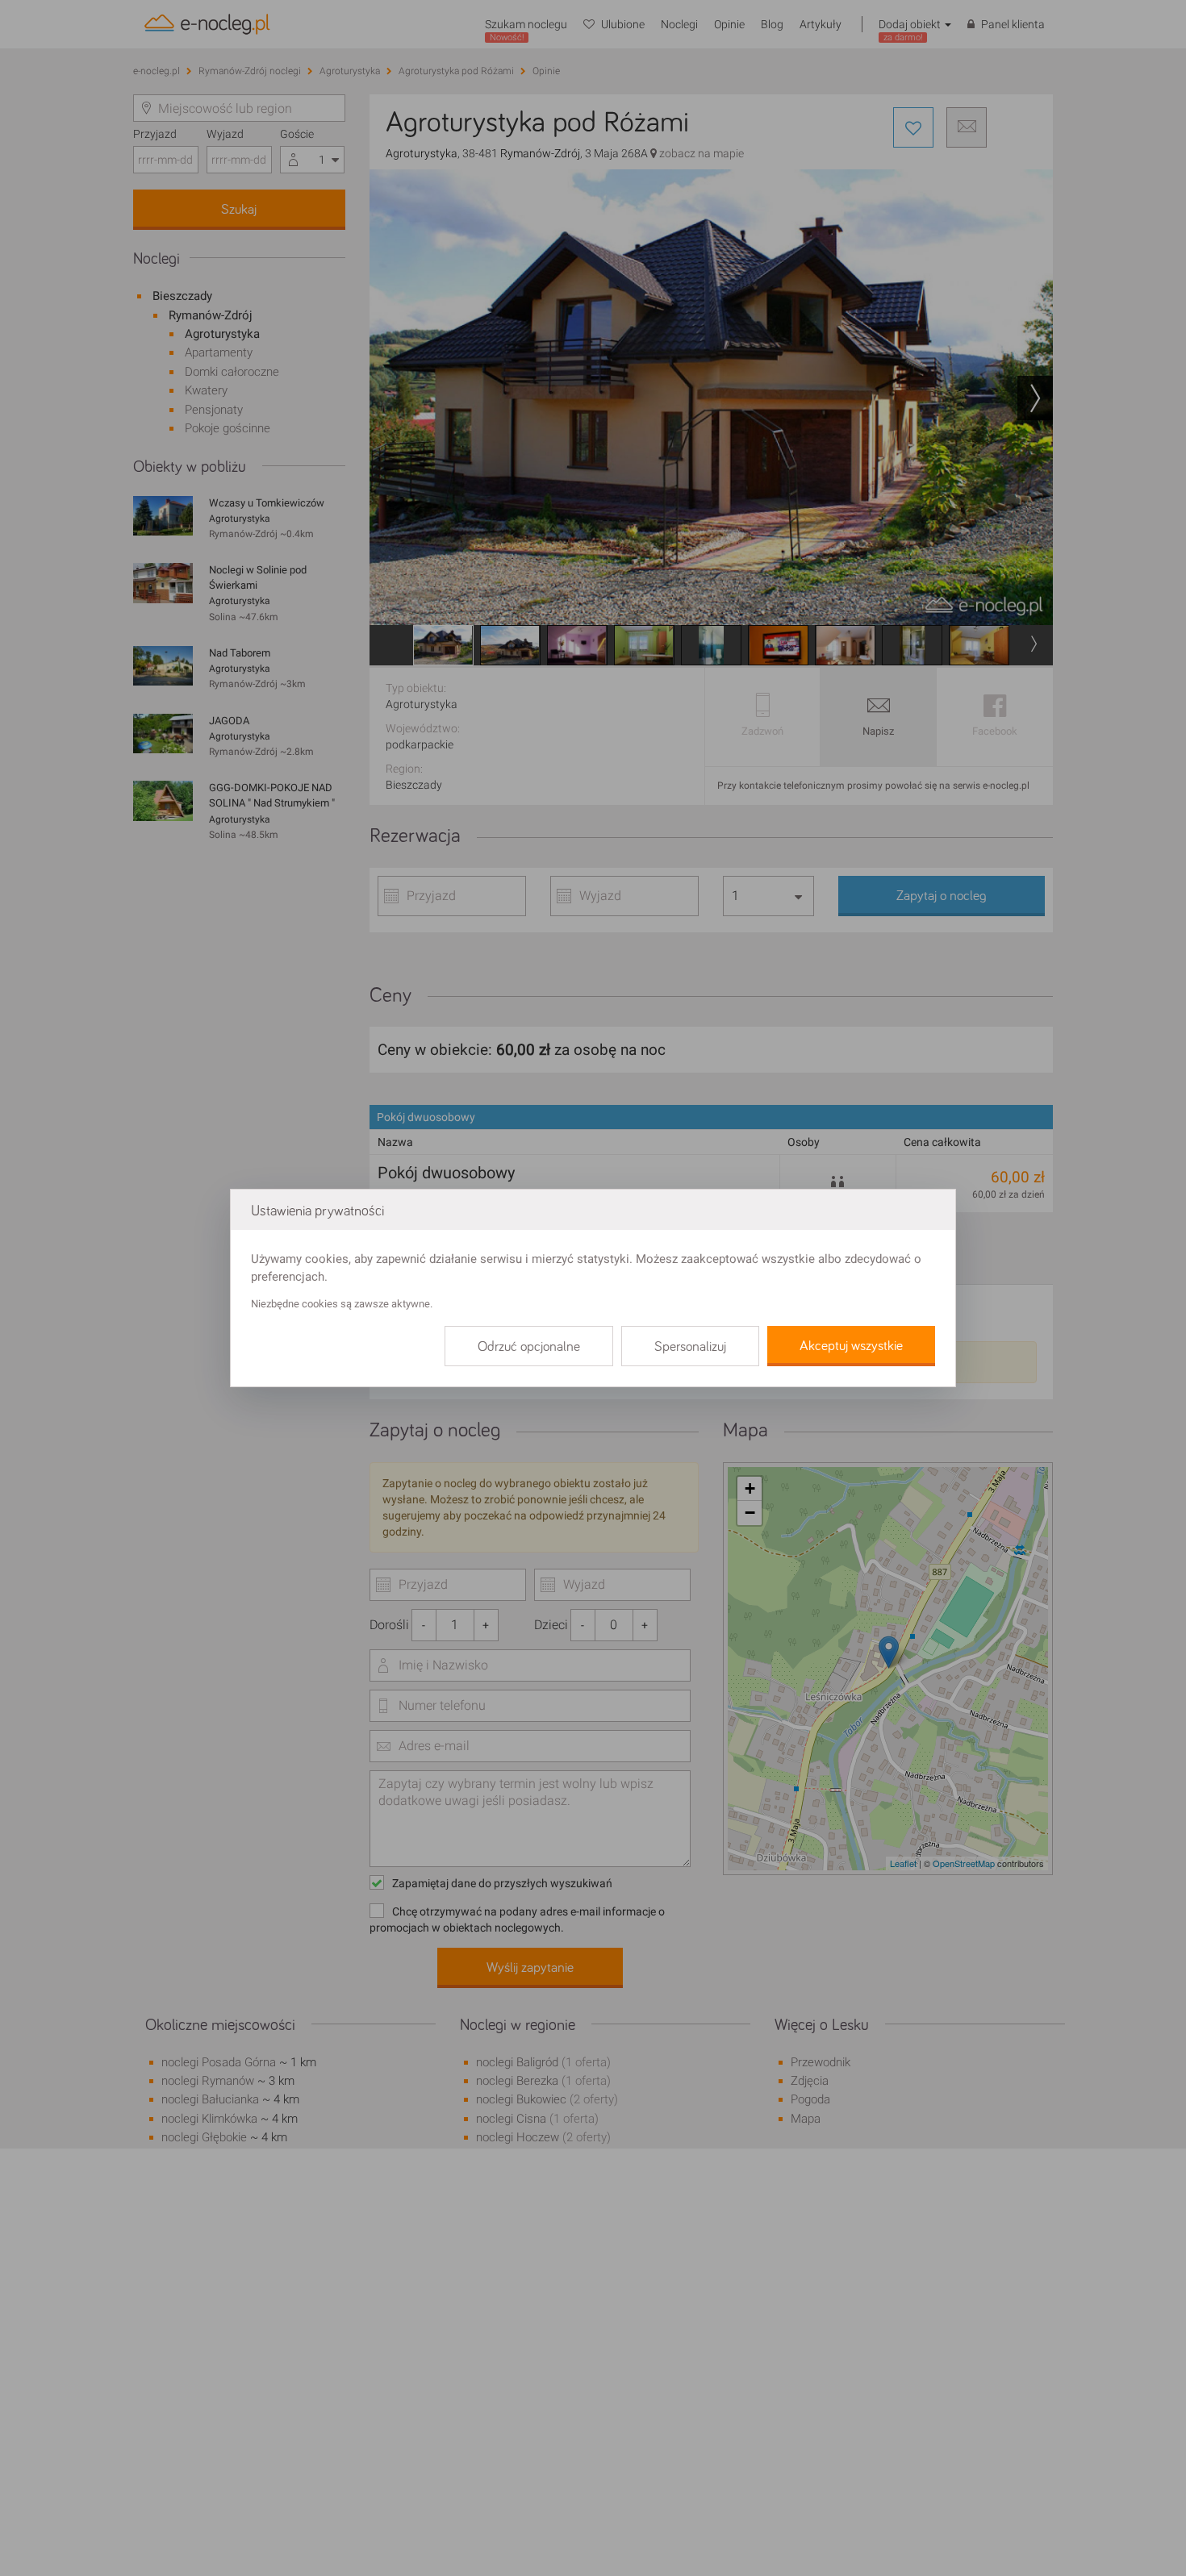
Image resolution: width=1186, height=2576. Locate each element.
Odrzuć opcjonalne (529, 1347)
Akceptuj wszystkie (851, 1346)
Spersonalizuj (690, 1347)
